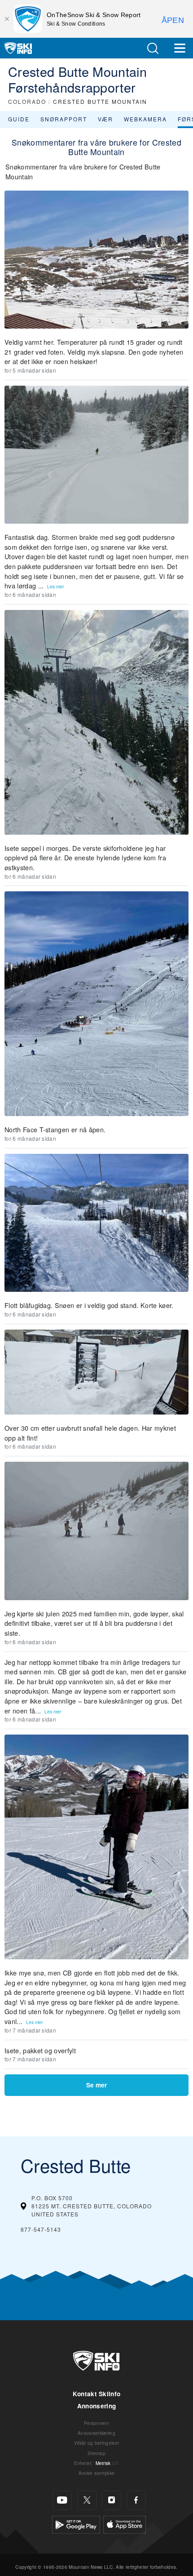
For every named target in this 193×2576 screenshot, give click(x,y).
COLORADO (27, 101)
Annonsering (97, 2406)
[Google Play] (76, 2523)
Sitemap (96, 2453)
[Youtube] (62, 2500)
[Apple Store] (125, 2523)
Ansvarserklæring (96, 2433)
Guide (19, 119)
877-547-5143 (41, 2229)
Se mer (96, 2085)
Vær (105, 119)
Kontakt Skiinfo (97, 2394)
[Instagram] (112, 2500)
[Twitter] (87, 2500)
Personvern (96, 2423)
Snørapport (64, 119)
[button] (153, 48)
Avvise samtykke (97, 2473)
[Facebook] (136, 2500)
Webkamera (145, 119)
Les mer (55, 586)
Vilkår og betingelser (97, 2443)
